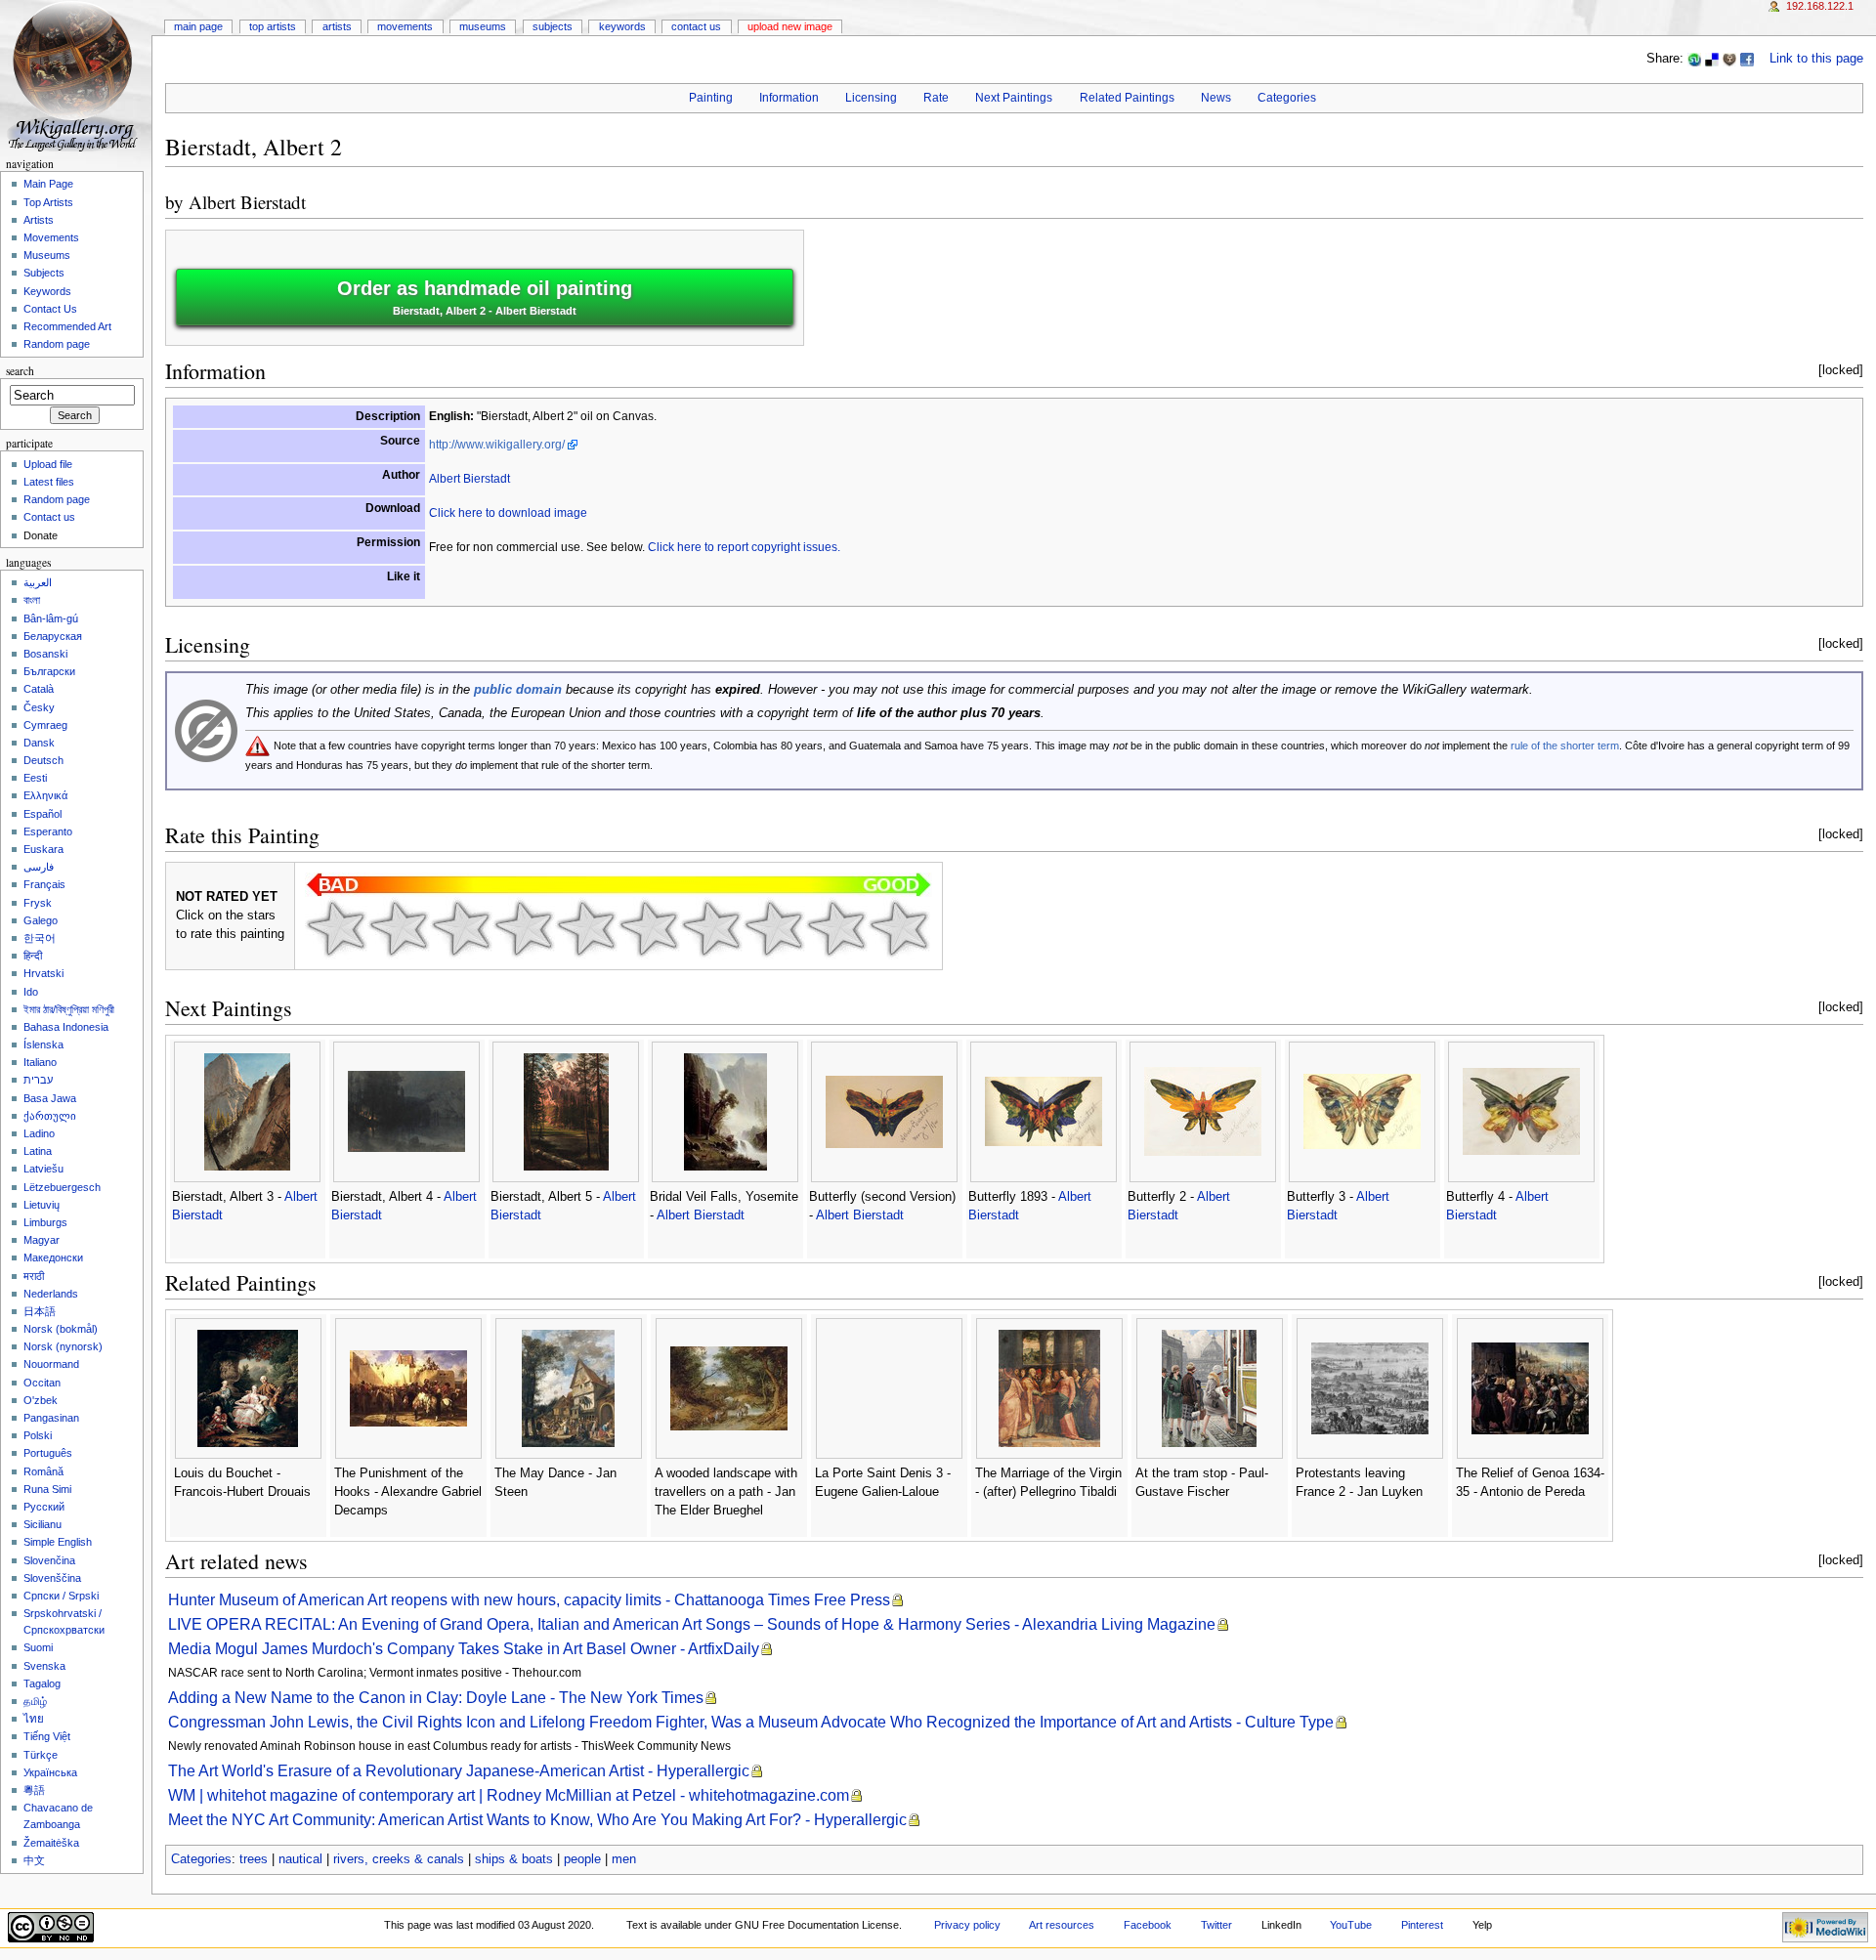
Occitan (42, 1383)
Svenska (44, 1666)
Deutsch (43, 760)
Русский (44, 1507)
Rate (936, 98)
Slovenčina (49, 1560)
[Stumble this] (1694, 59)
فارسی (39, 867)
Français (44, 884)
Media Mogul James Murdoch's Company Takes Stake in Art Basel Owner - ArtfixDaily (464, 1649)
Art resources (1062, 1925)
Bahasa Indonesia (66, 1027)
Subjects (553, 26)
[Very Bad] (336, 928)
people (582, 1859)
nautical (300, 1859)
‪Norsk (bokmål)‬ (61, 1329)
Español (43, 814)
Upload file (48, 464)
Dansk (39, 743)
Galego (41, 920)
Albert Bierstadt (247, 202)
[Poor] (461, 928)
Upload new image (790, 26)
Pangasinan (51, 1418)
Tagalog (42, 1683)
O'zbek (41, 1400)
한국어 (40, 938)
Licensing (871, 98)
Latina (38, 1151)
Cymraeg (45, 725)
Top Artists (273, 26)
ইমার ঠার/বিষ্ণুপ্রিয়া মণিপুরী (69, 1009)
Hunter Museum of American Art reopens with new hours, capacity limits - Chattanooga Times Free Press (529, 1600)
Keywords (622, 26)
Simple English (58, 1542)
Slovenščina (52, 1578)
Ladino (39, 1133)
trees (254, 1859)
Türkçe (41, 1755)
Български (49, 671)
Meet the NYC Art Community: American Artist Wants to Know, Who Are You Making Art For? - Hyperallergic (537, 1820)
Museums (483, 26)
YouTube (1351, 1925)
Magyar (42, 1240)
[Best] (836, 928)
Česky (39, 707)
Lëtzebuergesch (62, 1187)
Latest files (49, 482)
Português (48, 1453)
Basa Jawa (50, 1098)
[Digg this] (1729, 59)
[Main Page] (76, 76)
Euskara (43, 849)
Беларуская (53, 636)
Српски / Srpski (61, 1596)
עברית (38, 1080)
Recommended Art (67, 326)
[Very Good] (711, 928)
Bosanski (45, 654)
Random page (57, 344)
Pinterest (1422, 1925)
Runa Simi (47, 1489)
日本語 (40, 1311)
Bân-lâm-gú (51, 618)
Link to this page (1816, 59)
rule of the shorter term (1565, 746)
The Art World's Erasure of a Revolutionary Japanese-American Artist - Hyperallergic (459, 1771)
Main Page (198, 26)
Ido (31, 992)
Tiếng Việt (47, 1736)
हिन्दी (33, 956)
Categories (1287, 98)
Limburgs (45, 1222)
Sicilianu (43, 1524)
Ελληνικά (45, 795)
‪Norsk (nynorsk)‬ (63, 1346)
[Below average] (524, 928)
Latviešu (43, 1169)
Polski (38, 1435)
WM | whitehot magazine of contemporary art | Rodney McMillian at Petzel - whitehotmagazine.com (509, 1795)
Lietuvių (42, 1205)
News (1216, 98)
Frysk (38, 903)
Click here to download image (508, 513)
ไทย (34, 1719)
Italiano (40, 1062)
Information (789, 98)
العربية (38, 582)
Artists (337, 26)
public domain (518, 690)
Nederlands (51, 1294)
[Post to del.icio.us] (1712, 59)
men (624, 1859)
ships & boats (514, 1859)
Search (20, 371)
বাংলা (32, 600)
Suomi (38, 1647)
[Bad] (399, 928)
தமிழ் (35, 1701)
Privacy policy (967, 1925)
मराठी (34, 1276)
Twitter (1216, 1925)
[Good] (649, 928)
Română (43, 1471)
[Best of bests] (899, 928)
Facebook (1148, 1925)
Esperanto (48, 831)
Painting (711, 98)
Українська (50, 1772)
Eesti (35, 778)
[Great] (774, 928)
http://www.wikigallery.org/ (497, 445)
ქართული (50, 1116)
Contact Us (696, 26)
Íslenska (43, 1044)
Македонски (53, 1257)
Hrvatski (43, 973)
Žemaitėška (51, 1843)
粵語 (34, 1790)
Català (39, 689)
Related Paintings (1127, 98)
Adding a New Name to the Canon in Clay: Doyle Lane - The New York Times (436, 1698)
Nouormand (51, 1364)
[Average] (586, 928)
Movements (405, 26)
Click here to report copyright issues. (744, 547)
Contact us (49, 517)
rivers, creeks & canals (399, 1859)
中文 (34, 1860)
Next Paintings (1014, 98)
